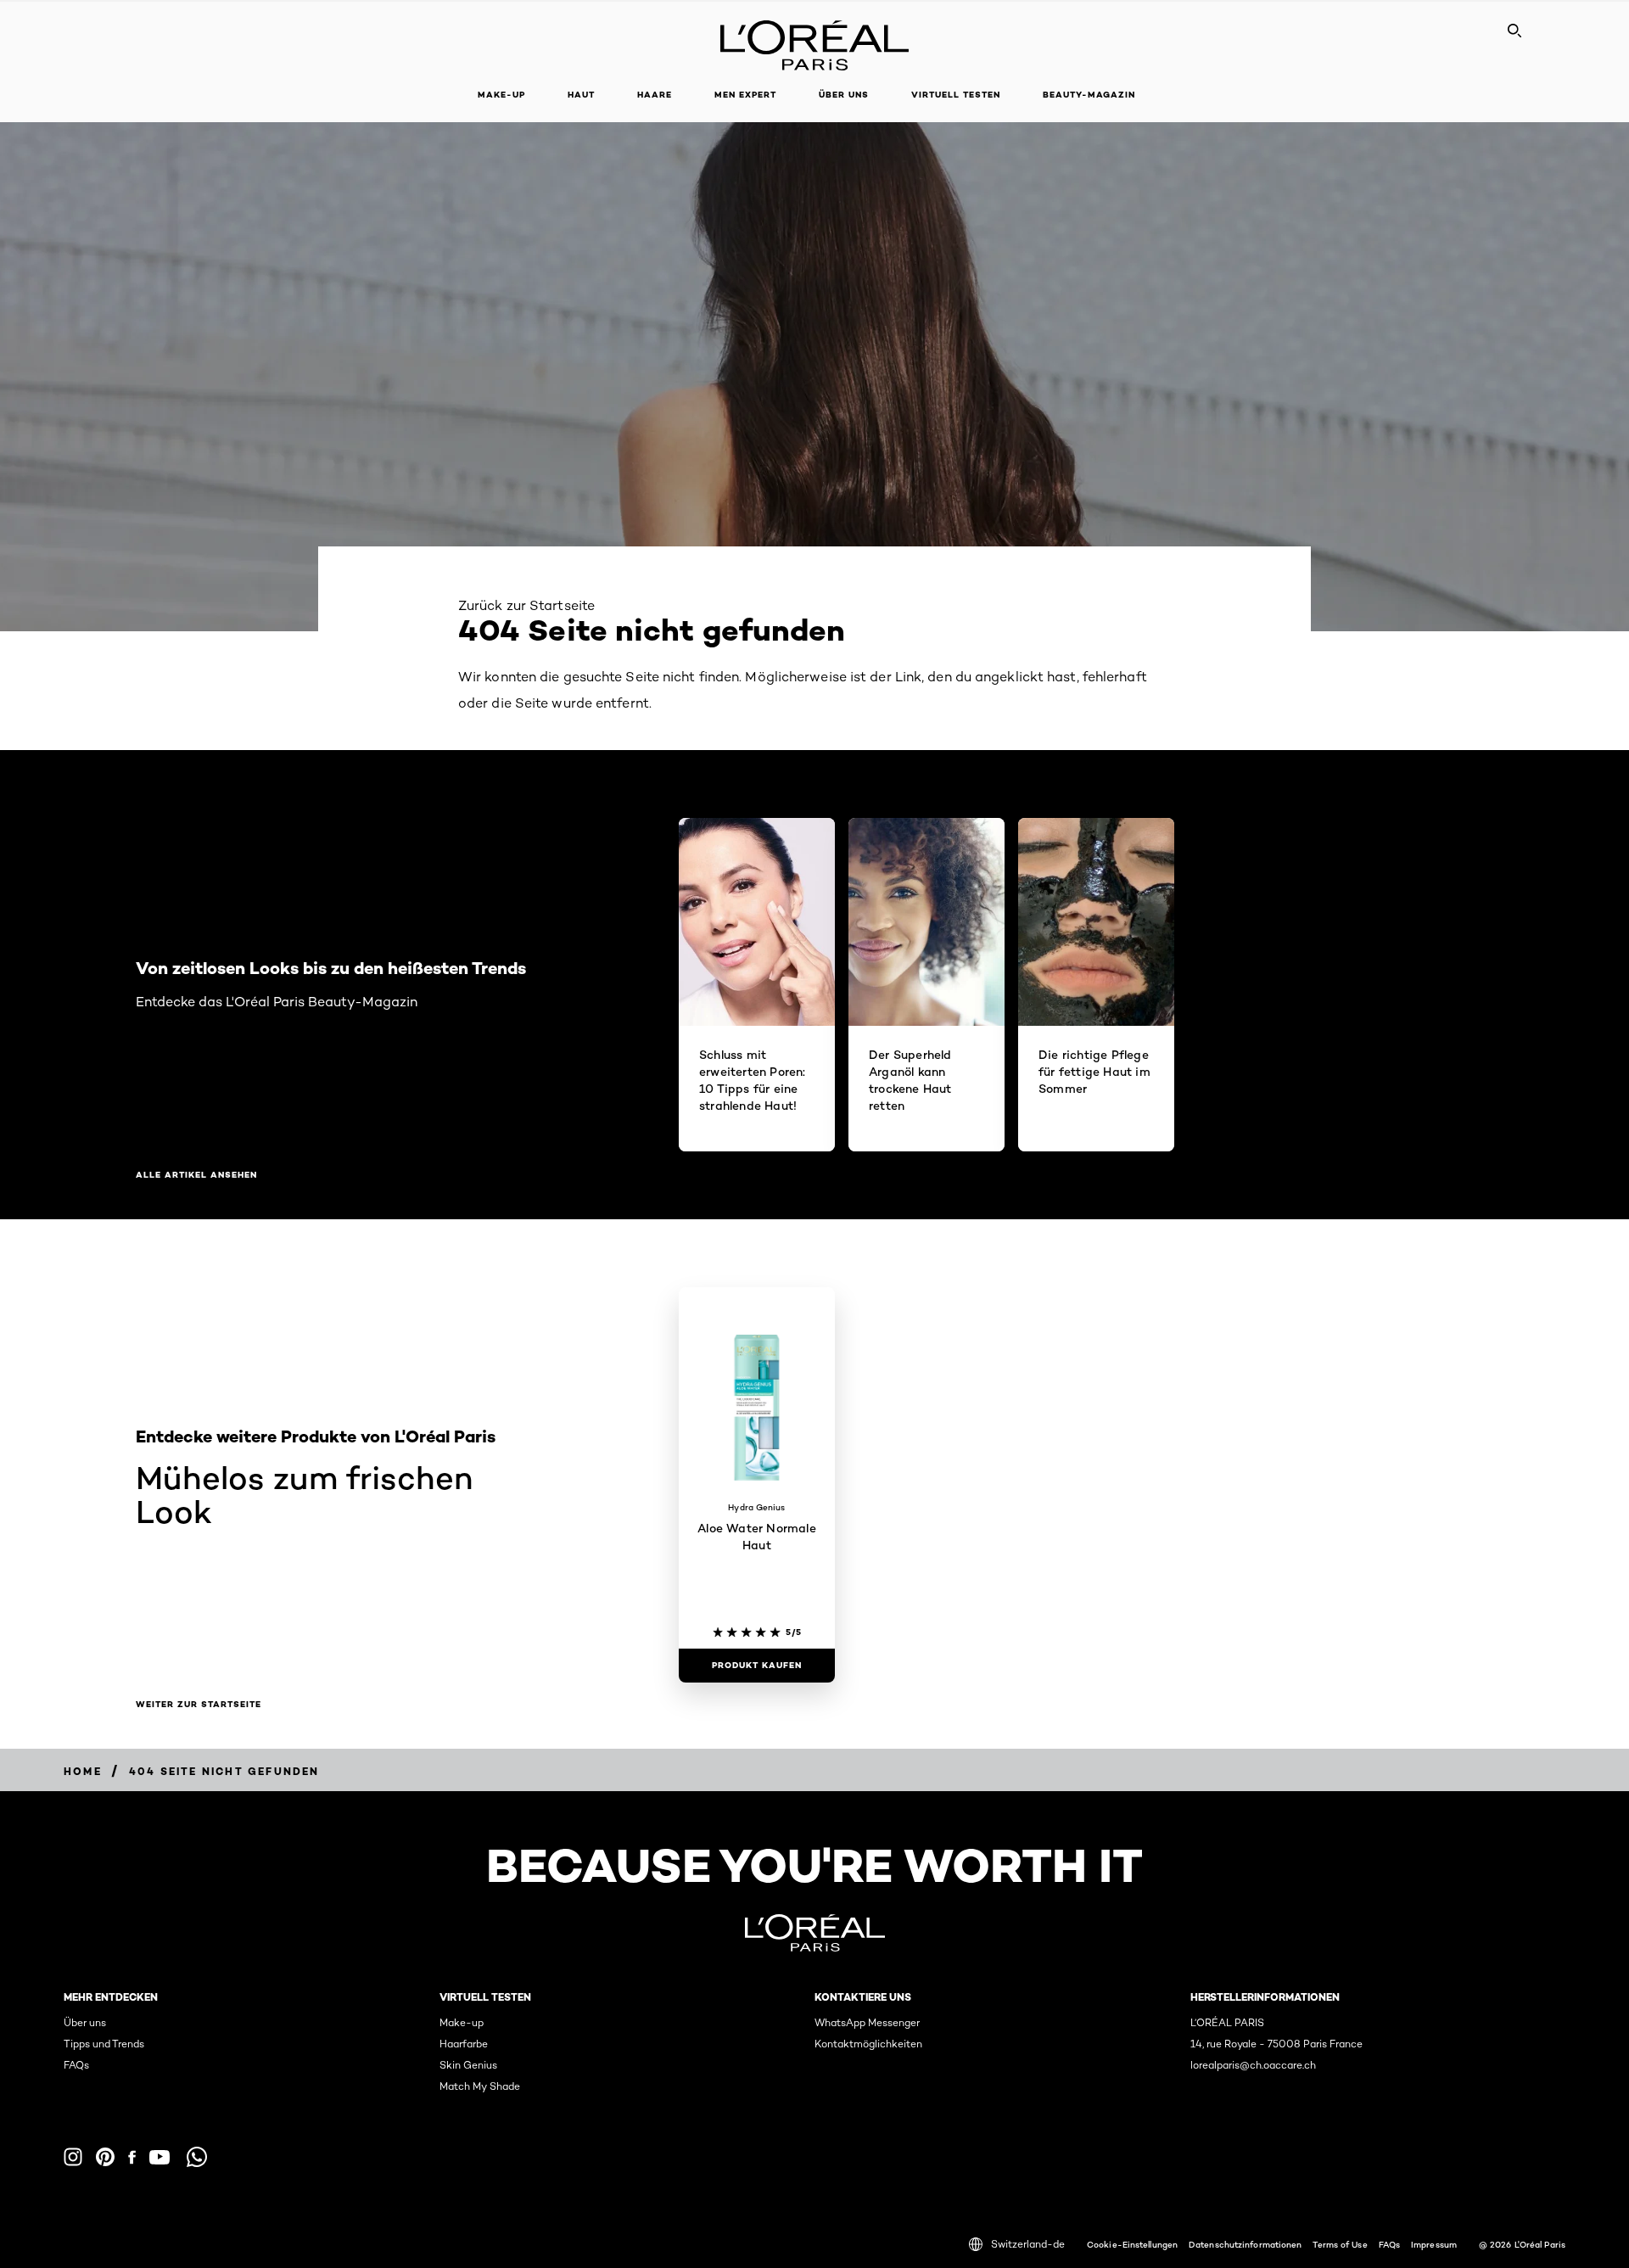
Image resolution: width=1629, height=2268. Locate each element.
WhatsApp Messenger (867, 2022)
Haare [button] (655, 95)
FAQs (76, 2065)
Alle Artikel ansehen (196, 1175)
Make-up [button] (501, 95)
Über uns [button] (844, 95)
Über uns (85, 2022)
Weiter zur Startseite (199, 1705)
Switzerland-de (1028, 2244)
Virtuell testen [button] (956, 95)
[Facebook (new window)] (132, 2157)
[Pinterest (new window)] (105, 2157)
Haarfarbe (464, 2044)
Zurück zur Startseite (526, 605)
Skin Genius (468, 2065)
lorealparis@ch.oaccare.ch (1253, 2065)
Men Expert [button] (745, 95)
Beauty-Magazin (1089, 95)
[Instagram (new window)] (73, 2157)
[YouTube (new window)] (160, 2157)
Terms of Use (1340, 2244)
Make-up (462, 2022)
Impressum (1434, 2244)
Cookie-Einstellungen (1132, 2244)
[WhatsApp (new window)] (197, 2157)
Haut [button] (581, 95)
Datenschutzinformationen (1245, 2244)
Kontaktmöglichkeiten (868, 2044)
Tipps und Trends (104, 2044)
